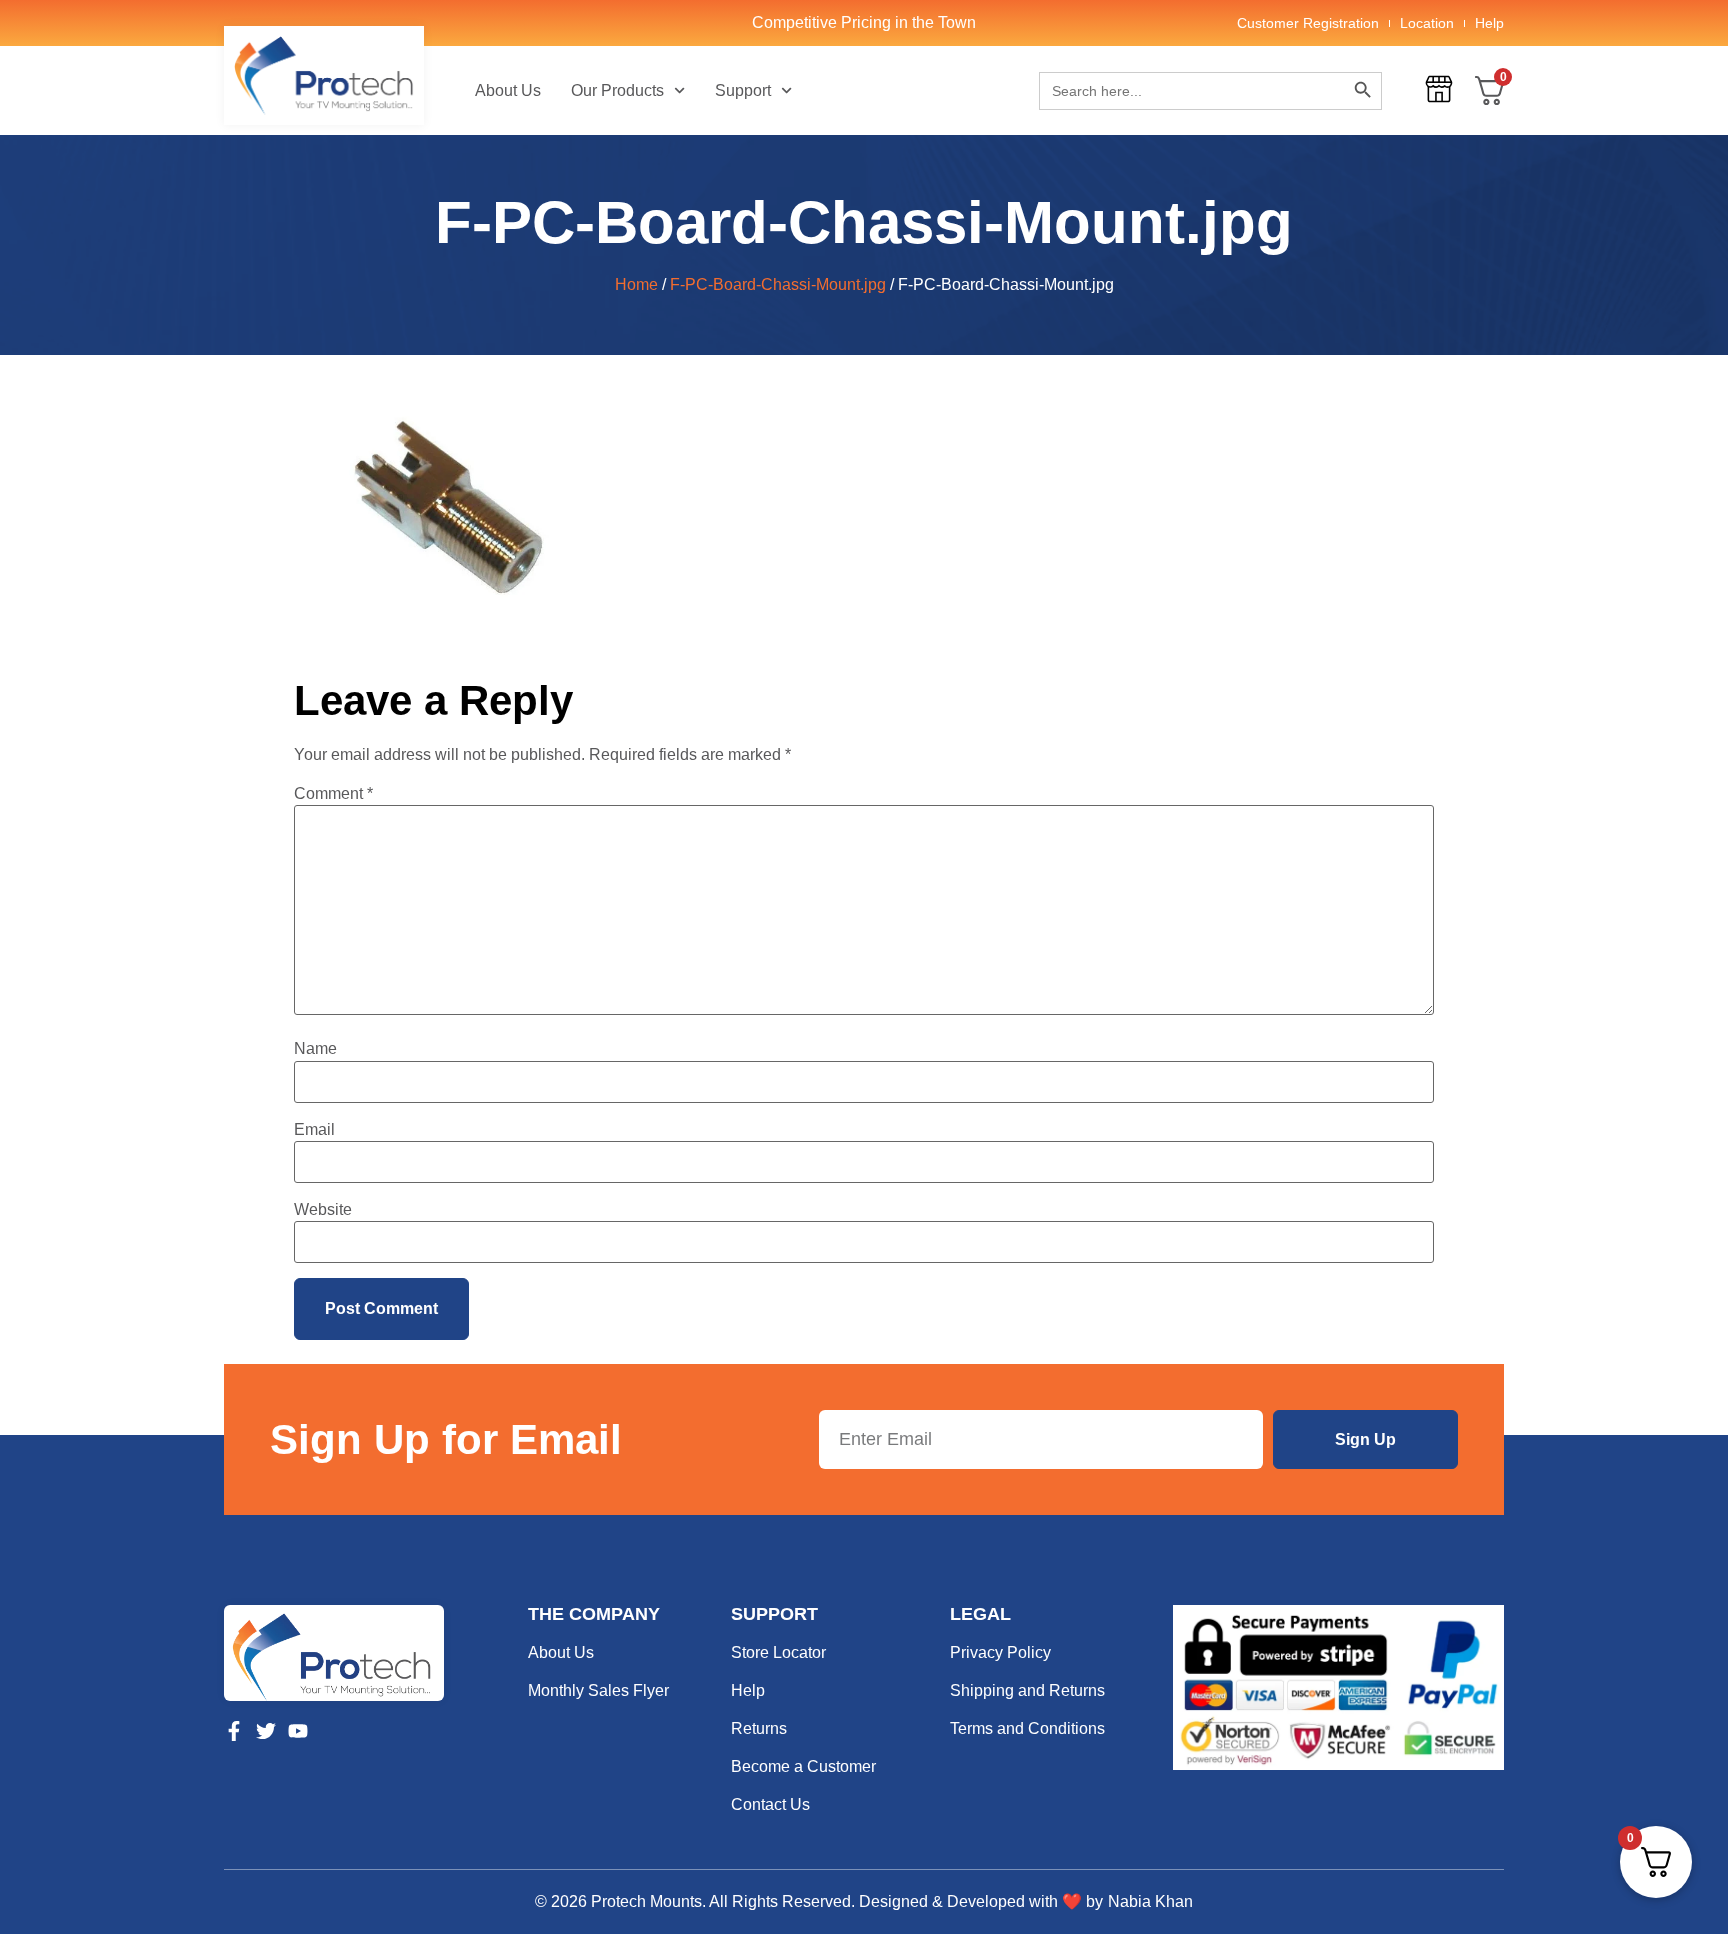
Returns (759, 1728)
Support (743, 90)
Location (1427, 23)
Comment (333, 794)
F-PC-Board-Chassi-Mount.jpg (778, 284)
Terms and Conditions (1027, 1728)
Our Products (617, 90)
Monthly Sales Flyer (598, 1690)
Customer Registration (1308, 23)
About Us (508, 90)
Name (315, 1049)
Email (314, 1130)
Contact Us (770, 1804)
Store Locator (778, 1652)
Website (323, 1210)
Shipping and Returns (1027, 1690)
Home (636, 284)
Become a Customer (803, 1766)
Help (1489, 23)
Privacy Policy (1000, 1652)
